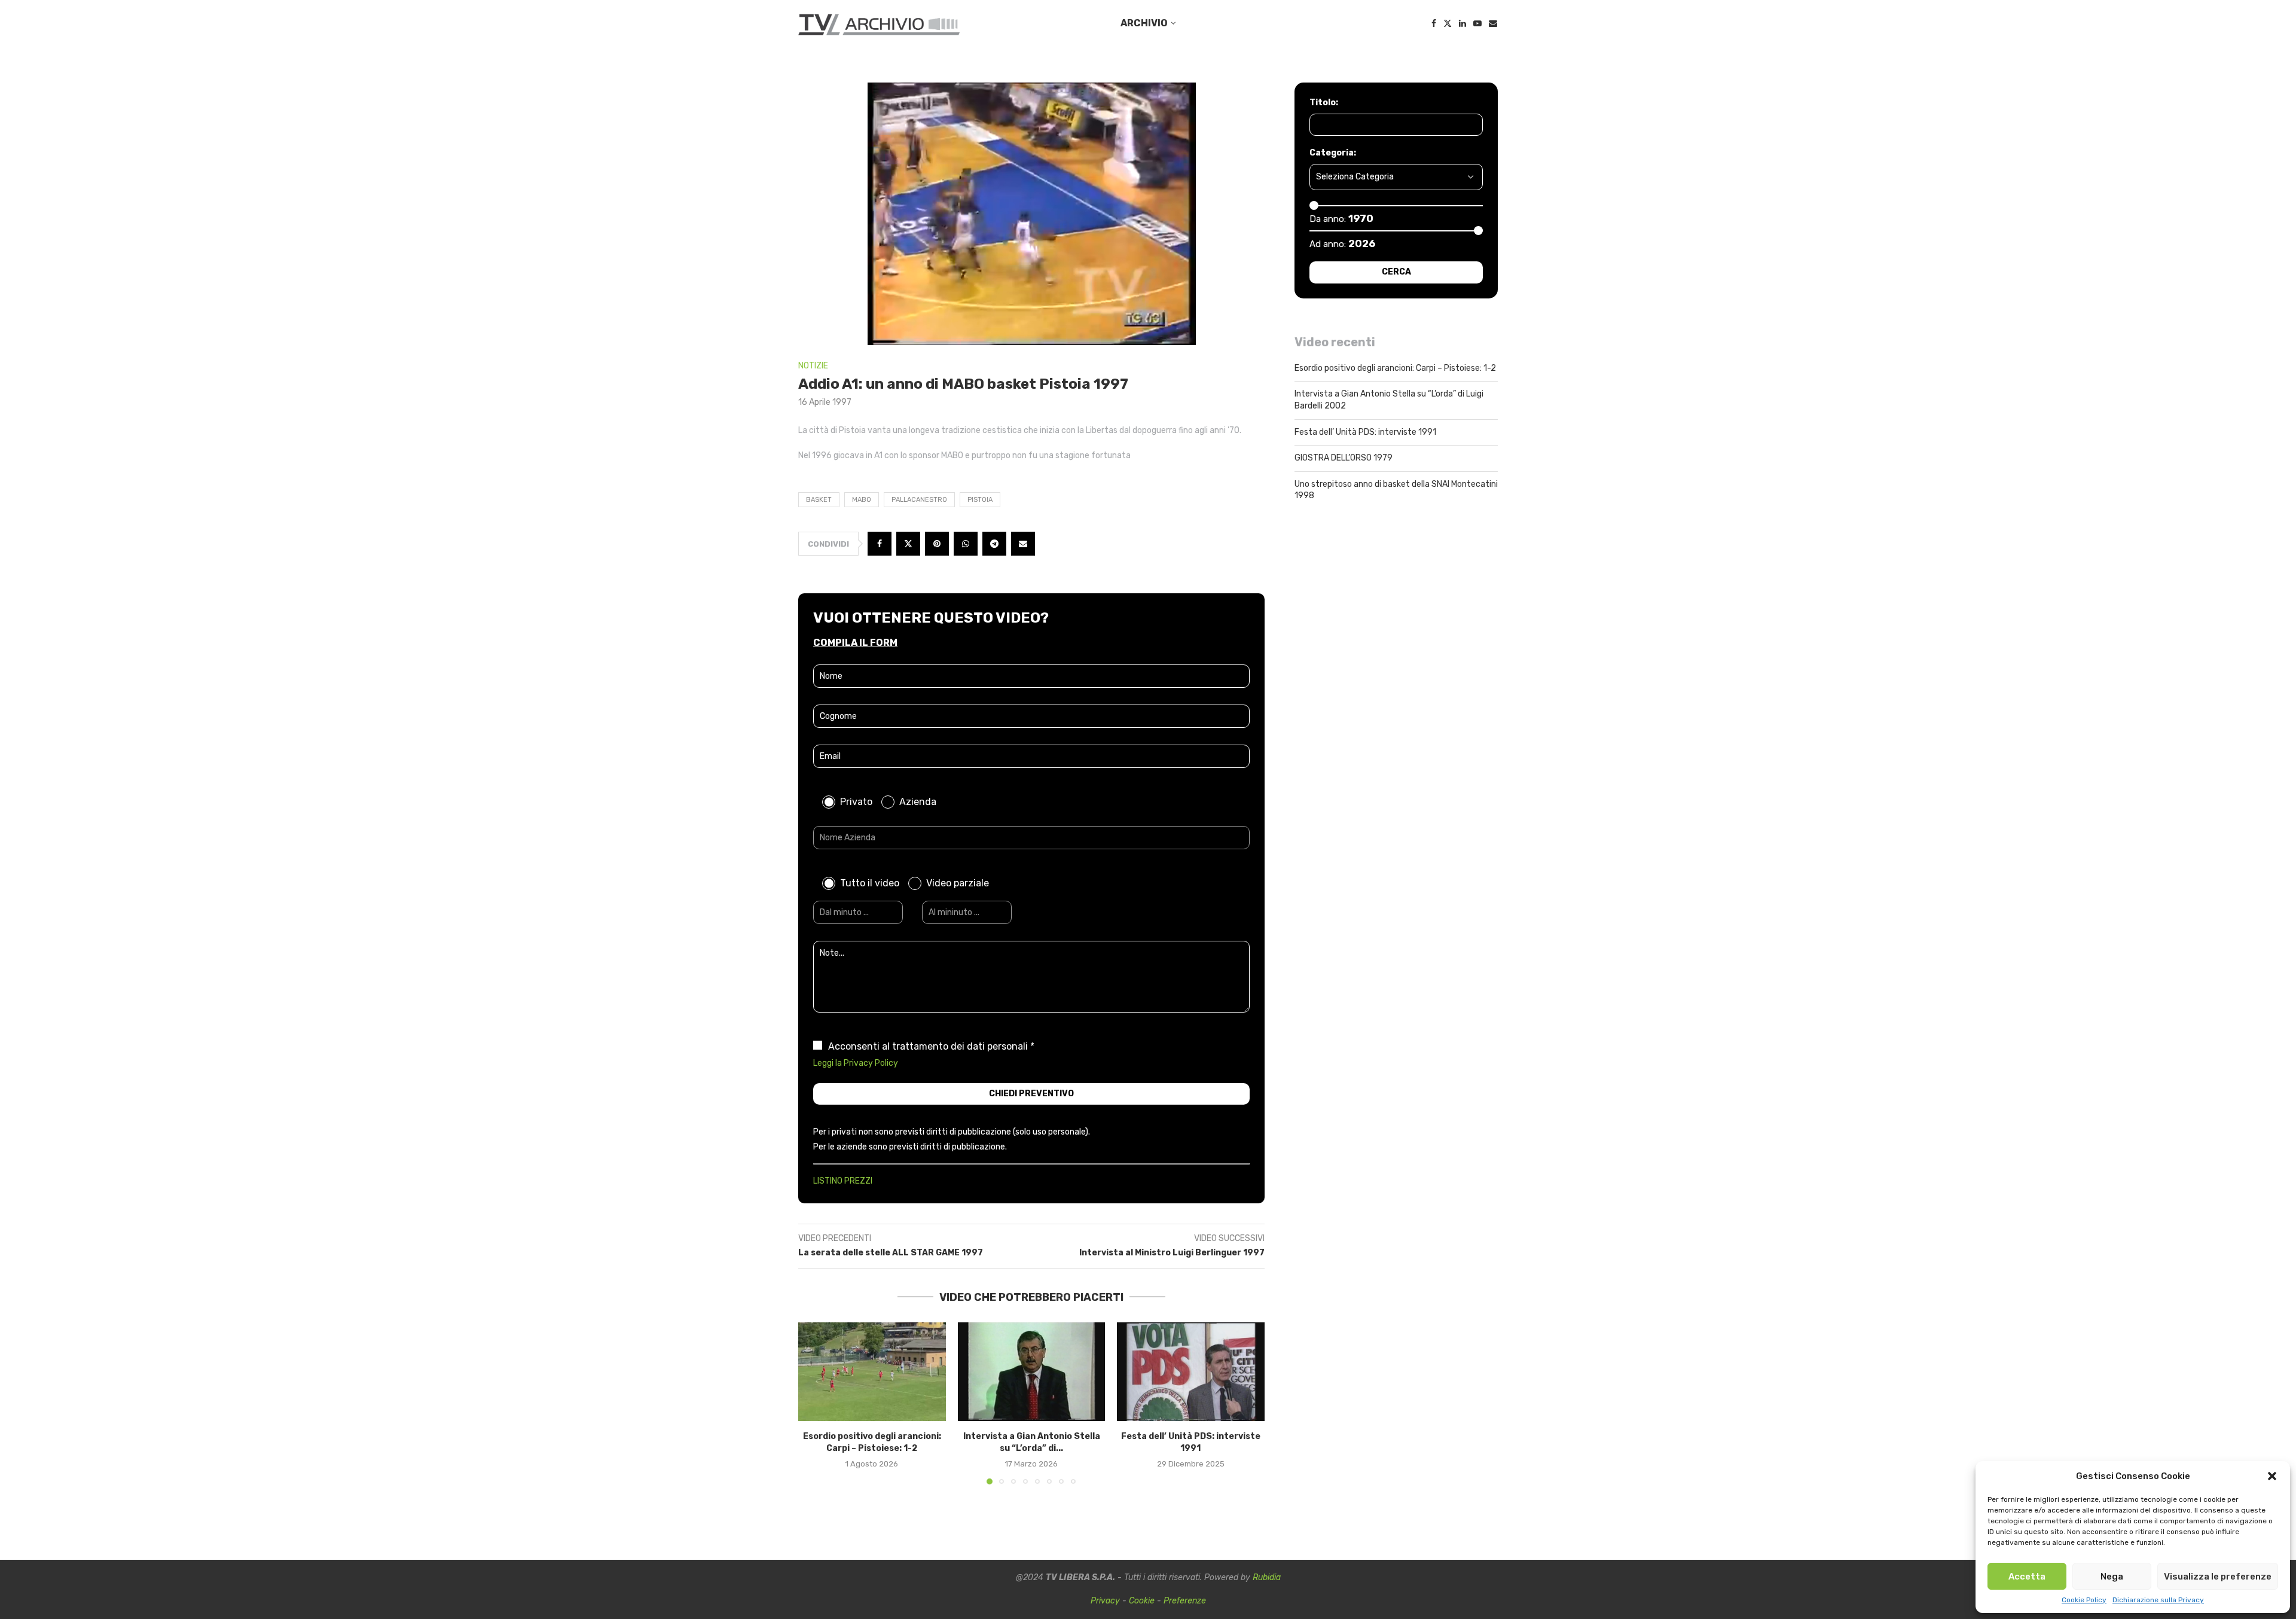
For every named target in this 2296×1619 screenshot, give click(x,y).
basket (819, 500)
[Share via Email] (1023, 544)
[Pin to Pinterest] (937, 544)
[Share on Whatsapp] (966, 544)
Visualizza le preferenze (2218, 1577)
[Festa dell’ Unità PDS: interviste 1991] (1191, 1371)
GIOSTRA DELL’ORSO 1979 (1344, 458)
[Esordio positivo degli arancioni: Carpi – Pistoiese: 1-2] (872, 1371)
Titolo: (1324, 103)
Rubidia (1267, 1577)
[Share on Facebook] (880, 544)
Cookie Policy (2084, 1600)
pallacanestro (919, 500)
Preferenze (1185, 1601)
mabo (862, 500)
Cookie (1142, 1601)
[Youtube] (1477, 23)
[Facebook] (1434, 23)
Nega (2112, 1577)
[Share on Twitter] (908, 544)
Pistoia (980, 500)
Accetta (2027, 1577)
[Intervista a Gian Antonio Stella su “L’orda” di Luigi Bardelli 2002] (1032, 1371)
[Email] (1493, 23)
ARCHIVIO (1144, 23)
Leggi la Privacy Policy (856, 1063)
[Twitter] (1448, 23)
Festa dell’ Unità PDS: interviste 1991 (1365, 432)
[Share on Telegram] (994, 544)
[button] (2272, 1476)
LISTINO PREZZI (843, 1181)
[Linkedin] (1463, 23)
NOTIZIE (813, 366)
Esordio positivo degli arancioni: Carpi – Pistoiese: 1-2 (1395, 368)
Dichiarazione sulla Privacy (2158, 1600)
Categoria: (1333, 153)
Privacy (1105, 1601)
